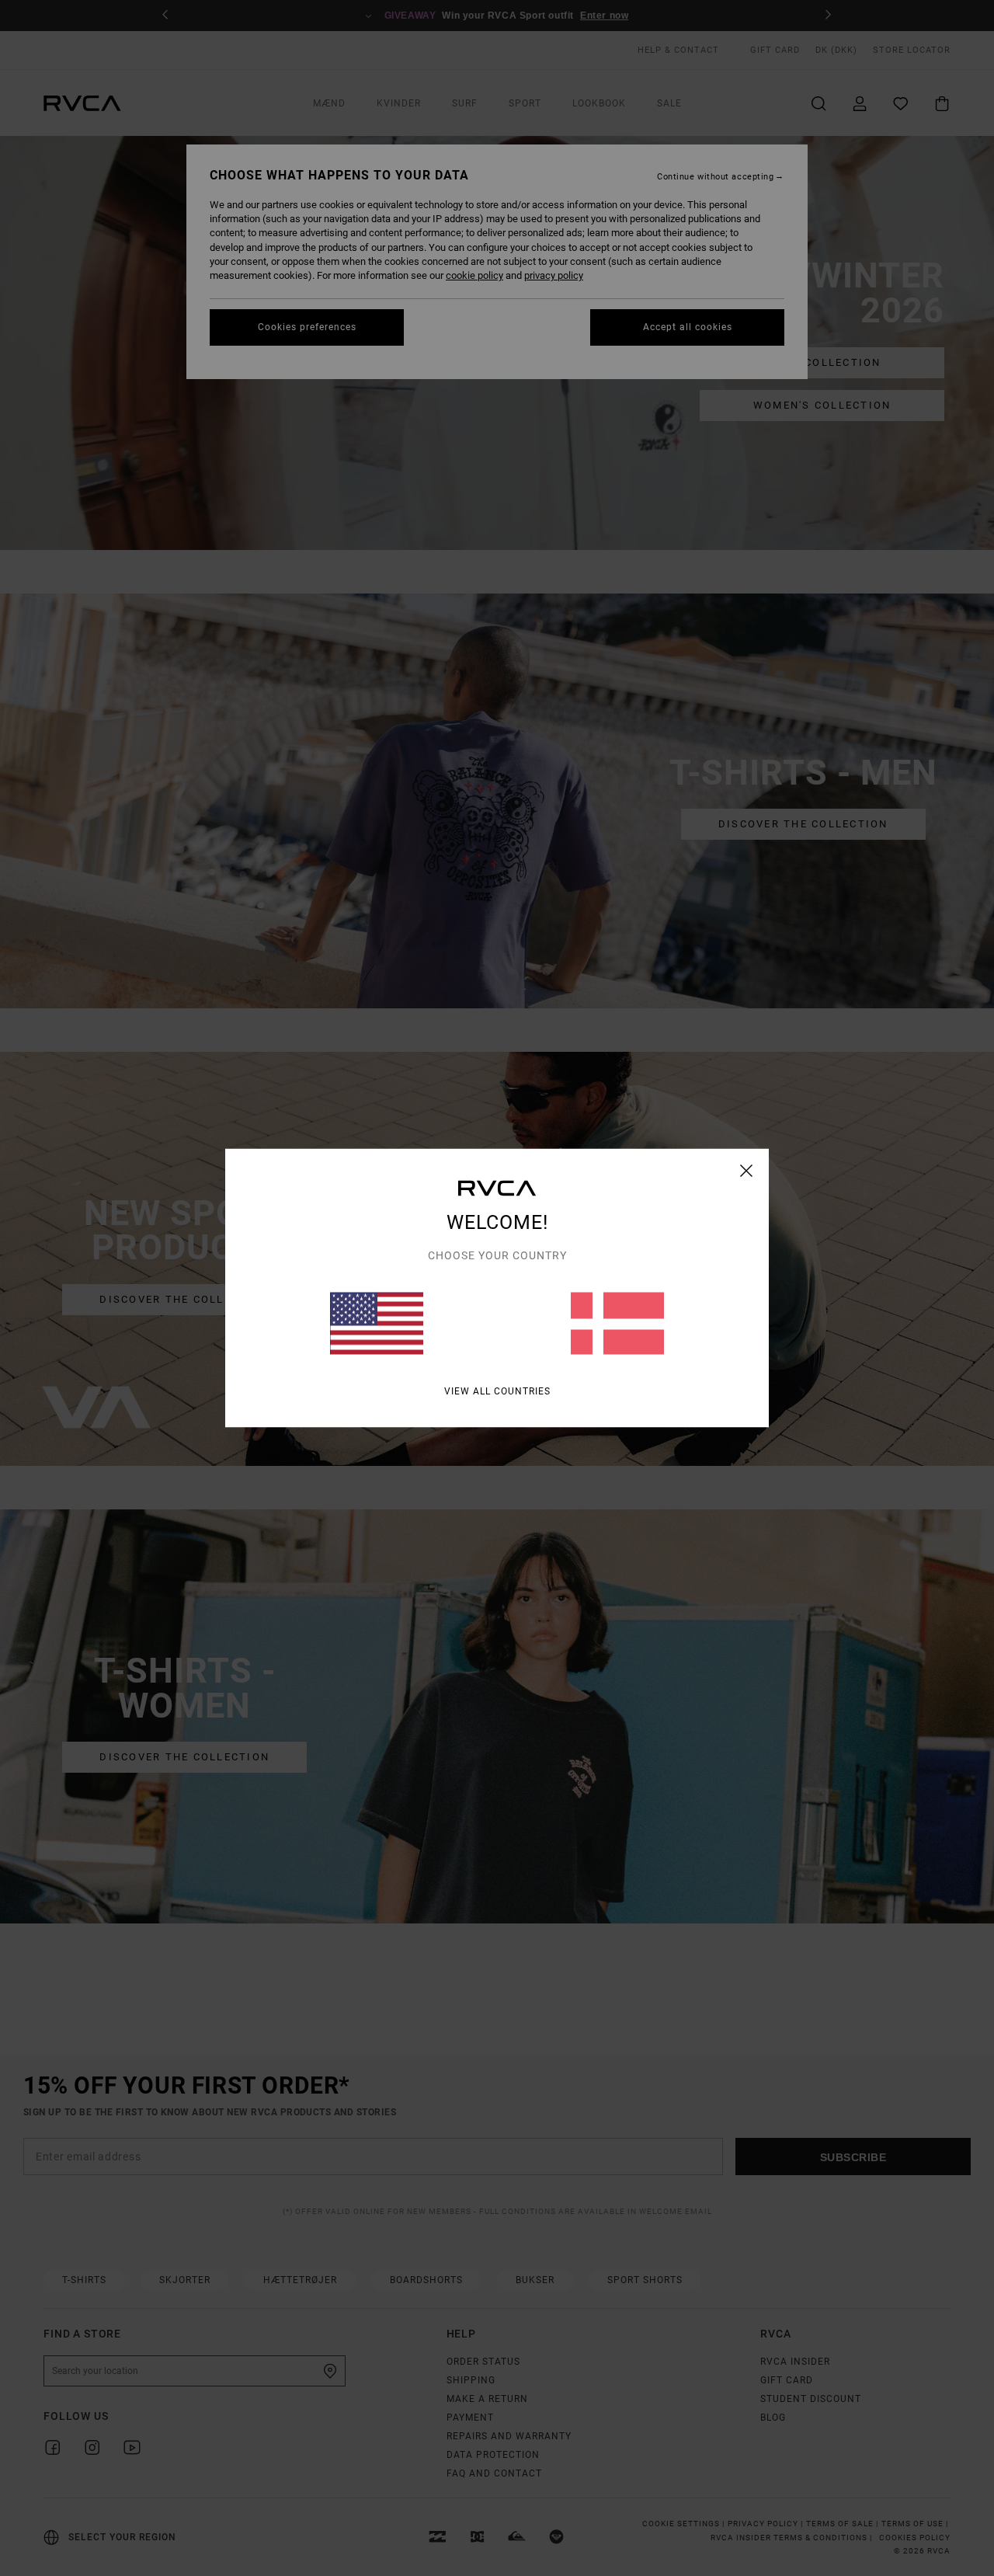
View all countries (497, 1391)
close (747, 1171)
